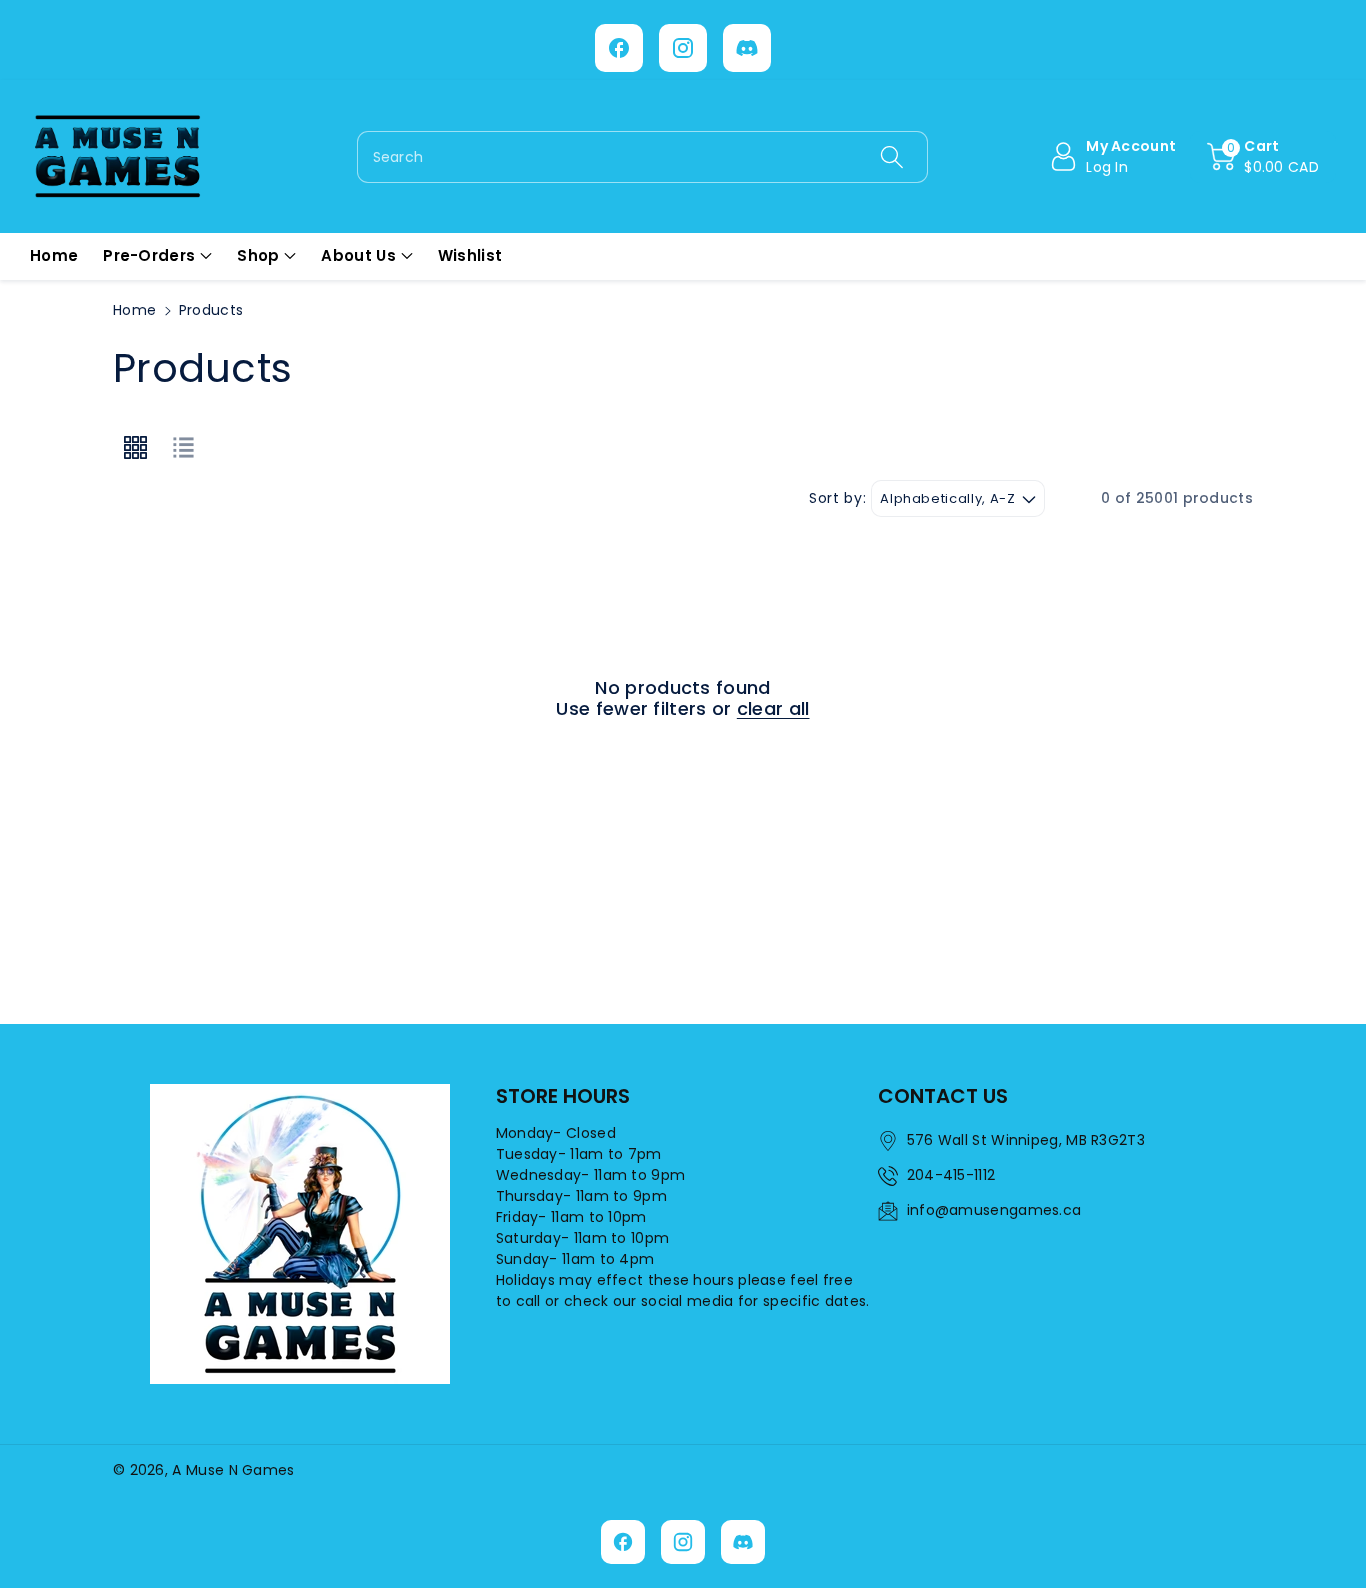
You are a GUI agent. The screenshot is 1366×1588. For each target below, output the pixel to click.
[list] (183, 448)
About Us (358, 255)
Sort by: (837, 498)
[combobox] (642, 157)
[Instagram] (683, 48)
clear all (773, 709)
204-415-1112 (951, 1175)
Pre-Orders (149, 255)
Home (134, 310)
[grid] (135, 448)
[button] (1263, 157)
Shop (258, 255)
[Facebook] (619, 48)
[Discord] (747, 48)
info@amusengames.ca (994, 1210)
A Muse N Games (233, 1470)
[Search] (891, 157)
